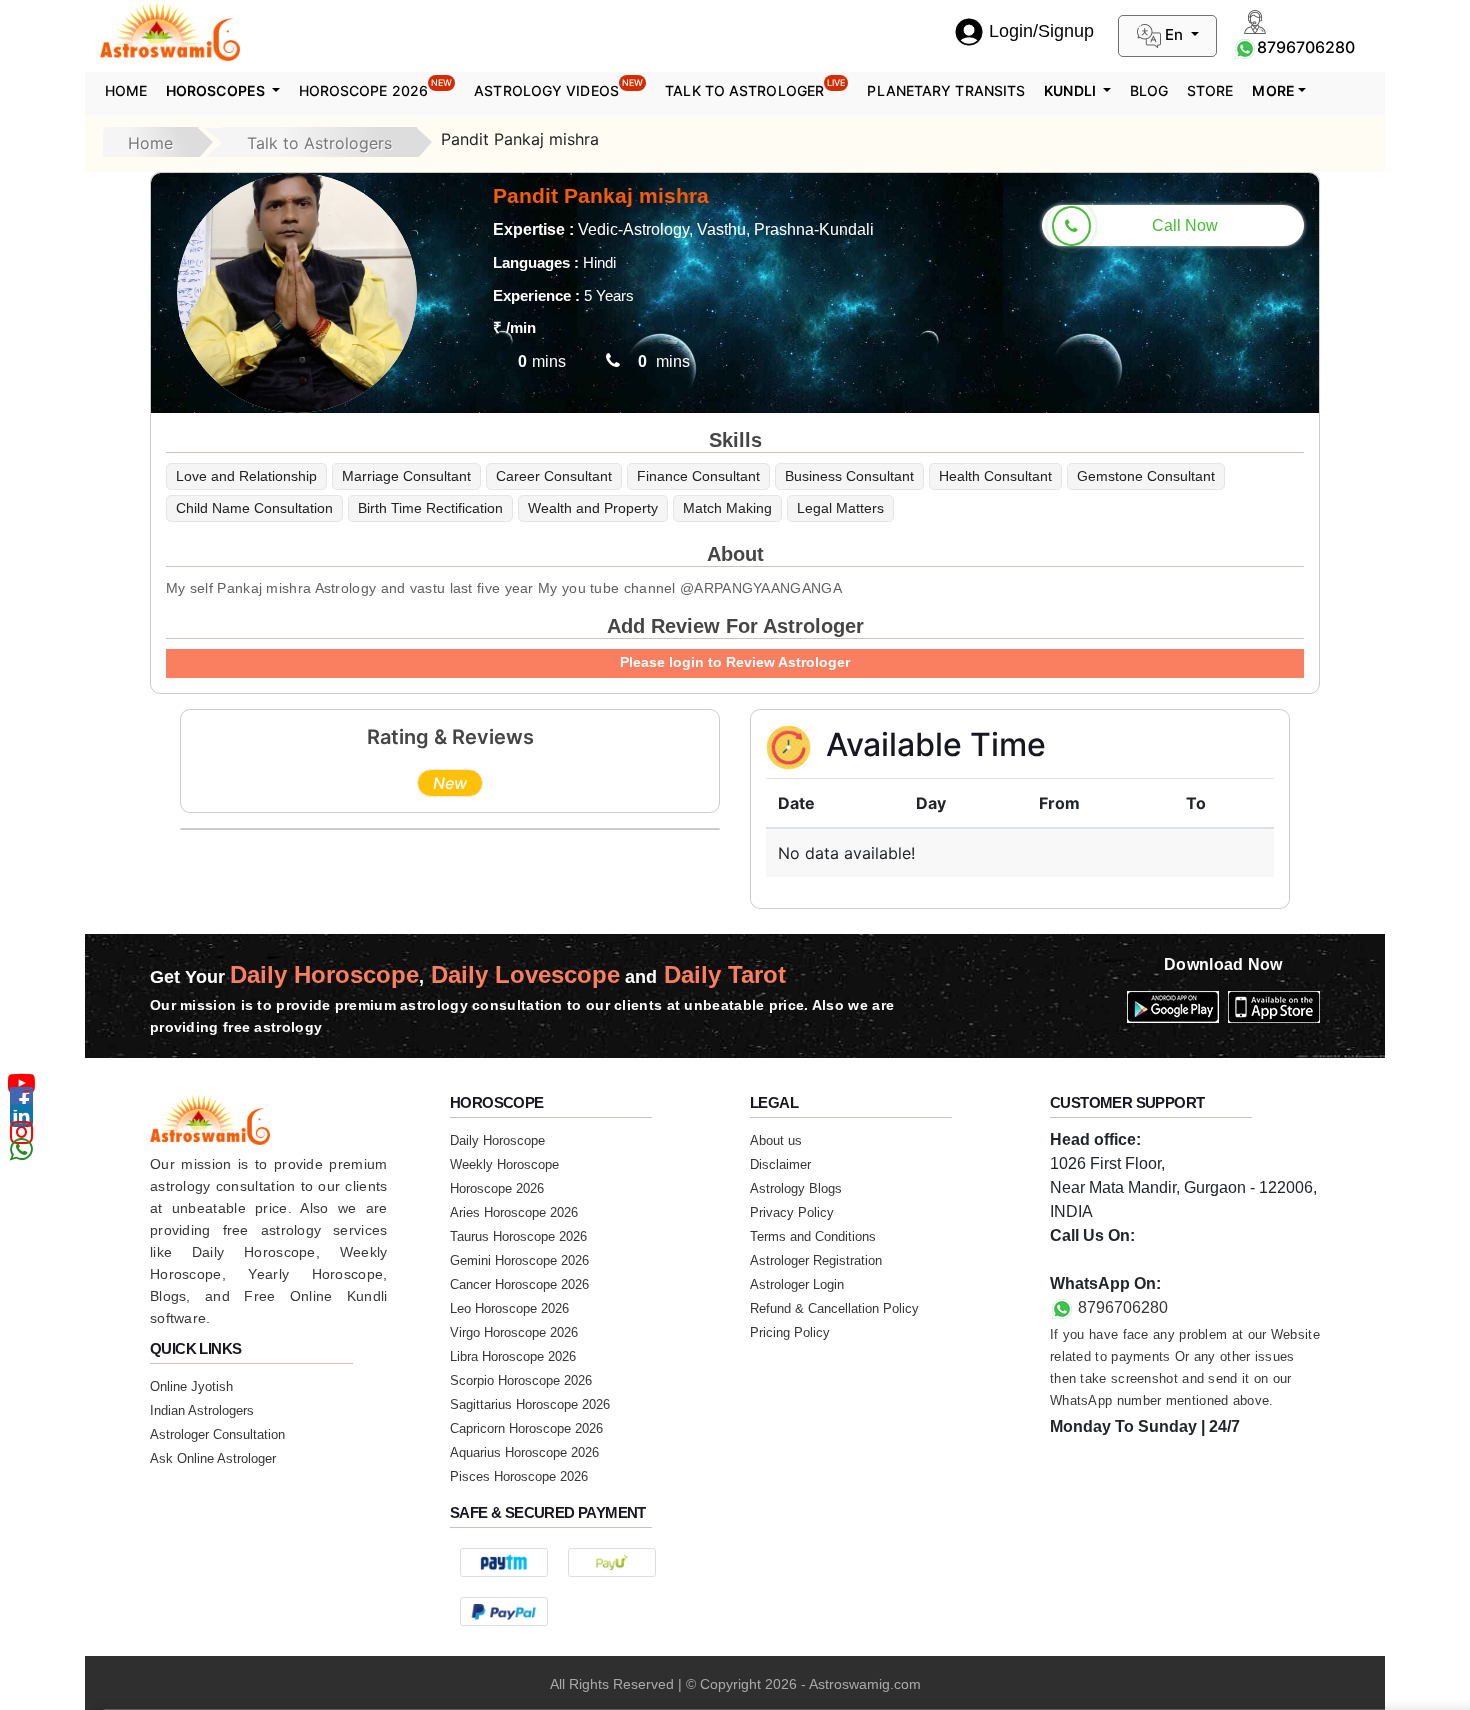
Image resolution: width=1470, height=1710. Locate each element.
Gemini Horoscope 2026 (519, 1260)
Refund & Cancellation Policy (834, 1308)
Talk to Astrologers (319, 143)
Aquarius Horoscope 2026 (524, 1452)
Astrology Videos (558, 88)
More (1273, 90)
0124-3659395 (1102, 1259)
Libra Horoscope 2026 (513, 1356)
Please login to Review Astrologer (735, 662)
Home (126, 90)
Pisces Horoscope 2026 (519, 1476)
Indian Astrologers (202, 1410)
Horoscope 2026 (376, 88)
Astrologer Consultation (217, 1434)
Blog (1149, 90)
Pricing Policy (790, 1332)
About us (776, 1140)
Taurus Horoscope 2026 (518, 1236)
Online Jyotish (191, 1386)
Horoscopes (217, 90)
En (1174, 34)
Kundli (1071, 90)
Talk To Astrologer (755, 88)
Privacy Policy (792, 1212)
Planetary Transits (946, 90)
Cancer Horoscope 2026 (519, 1284)
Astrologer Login (797, 1284)
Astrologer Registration (816, 1260)
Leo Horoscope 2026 (509, 1308)
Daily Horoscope (497, 1140)
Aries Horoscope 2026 (514, 1212)
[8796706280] (1245, 47)
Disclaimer (780, 1164)
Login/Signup (1041, 31)
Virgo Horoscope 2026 (514, 1332)
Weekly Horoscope (504, 1164)
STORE (1210, 90)
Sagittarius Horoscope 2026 (530, 1404)
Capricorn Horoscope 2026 (526, 1428)
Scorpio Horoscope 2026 (521, 1380)
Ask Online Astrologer (213, 1458)
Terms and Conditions (813, 1236)
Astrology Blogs (796, 1188)
